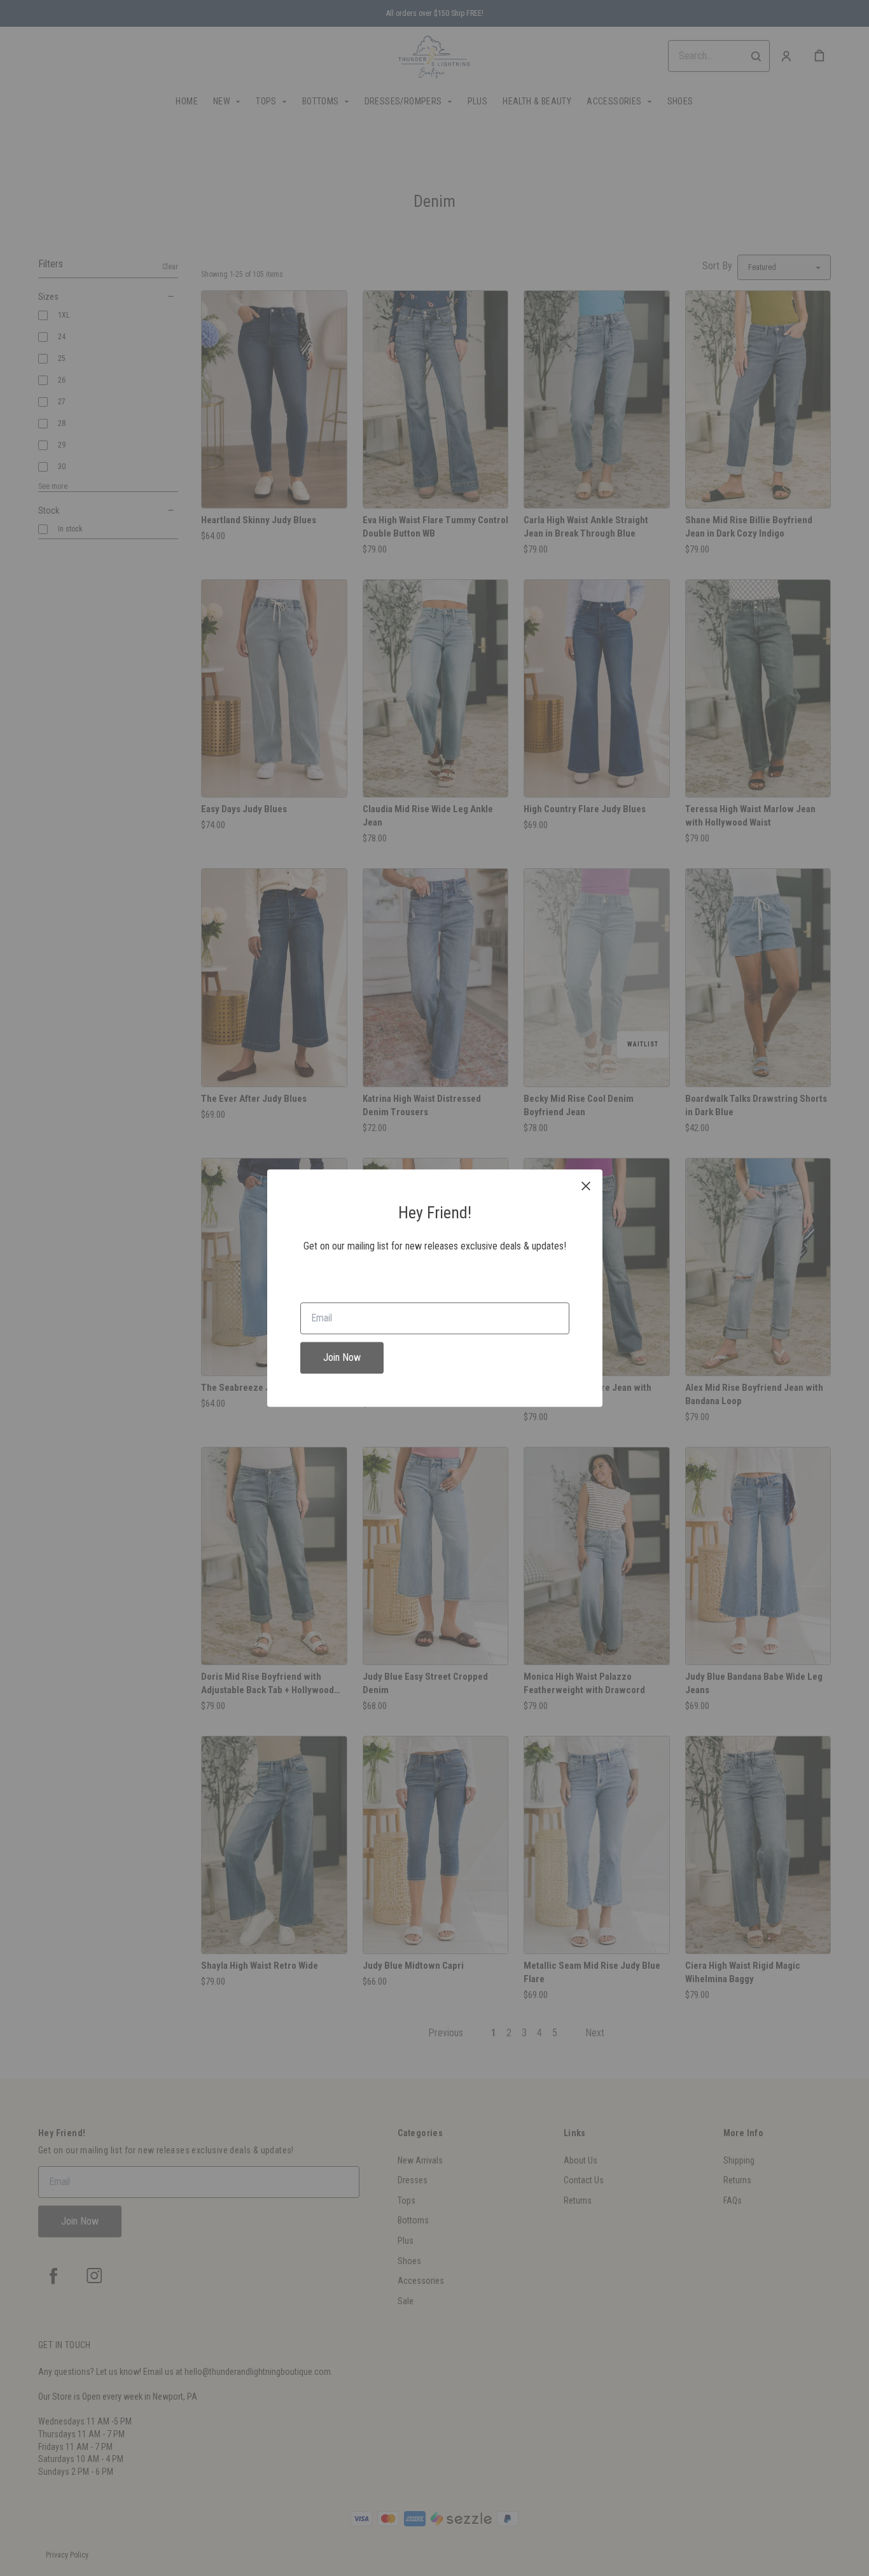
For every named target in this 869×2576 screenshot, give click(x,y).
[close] (586, 1186)
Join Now (342, 1357)
